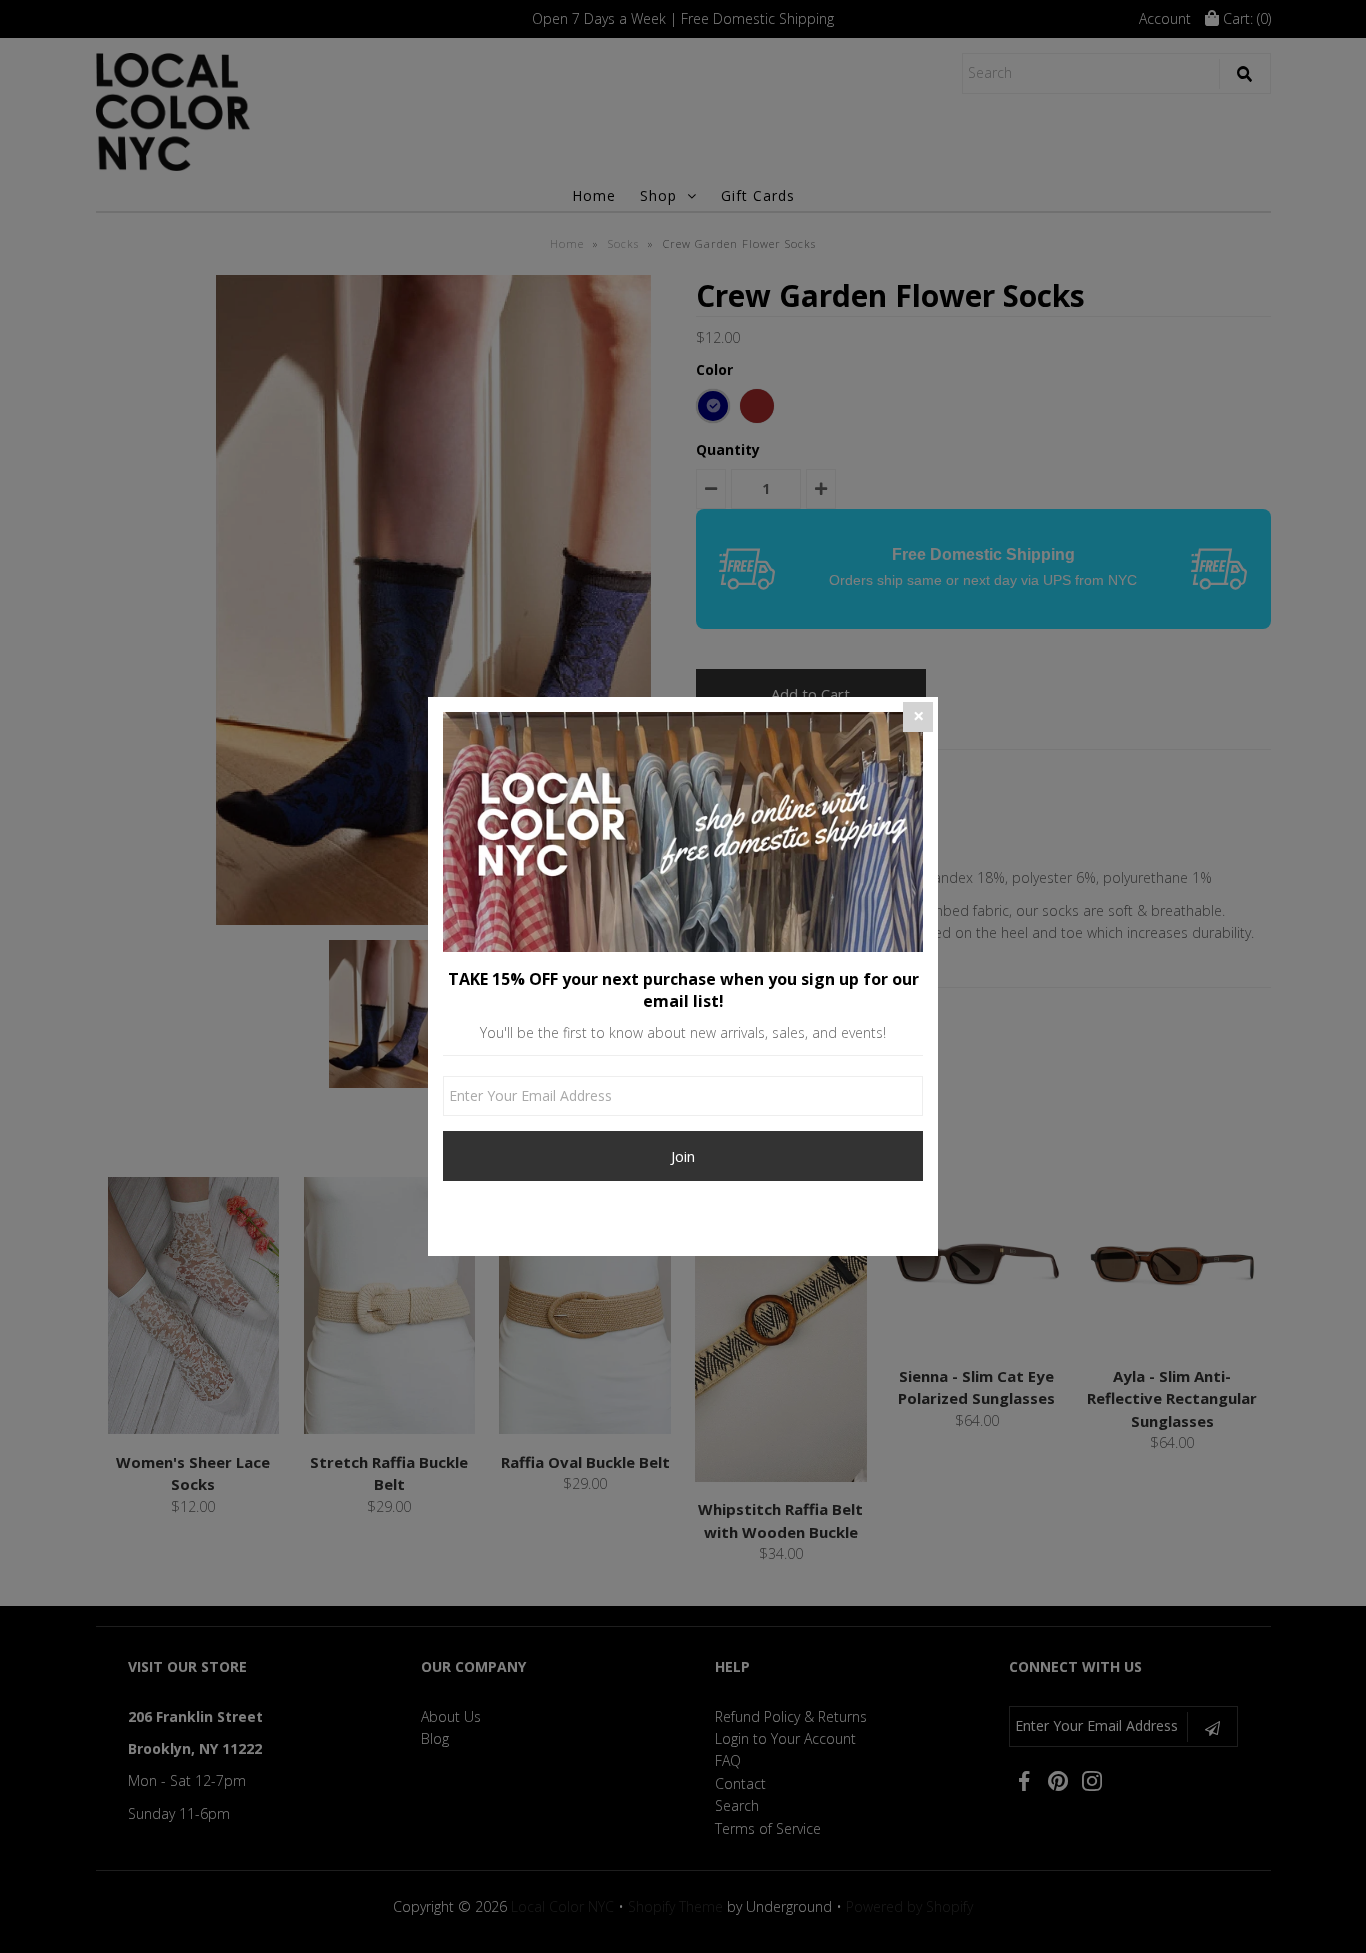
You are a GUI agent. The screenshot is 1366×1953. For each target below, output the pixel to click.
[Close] (918, 717)
